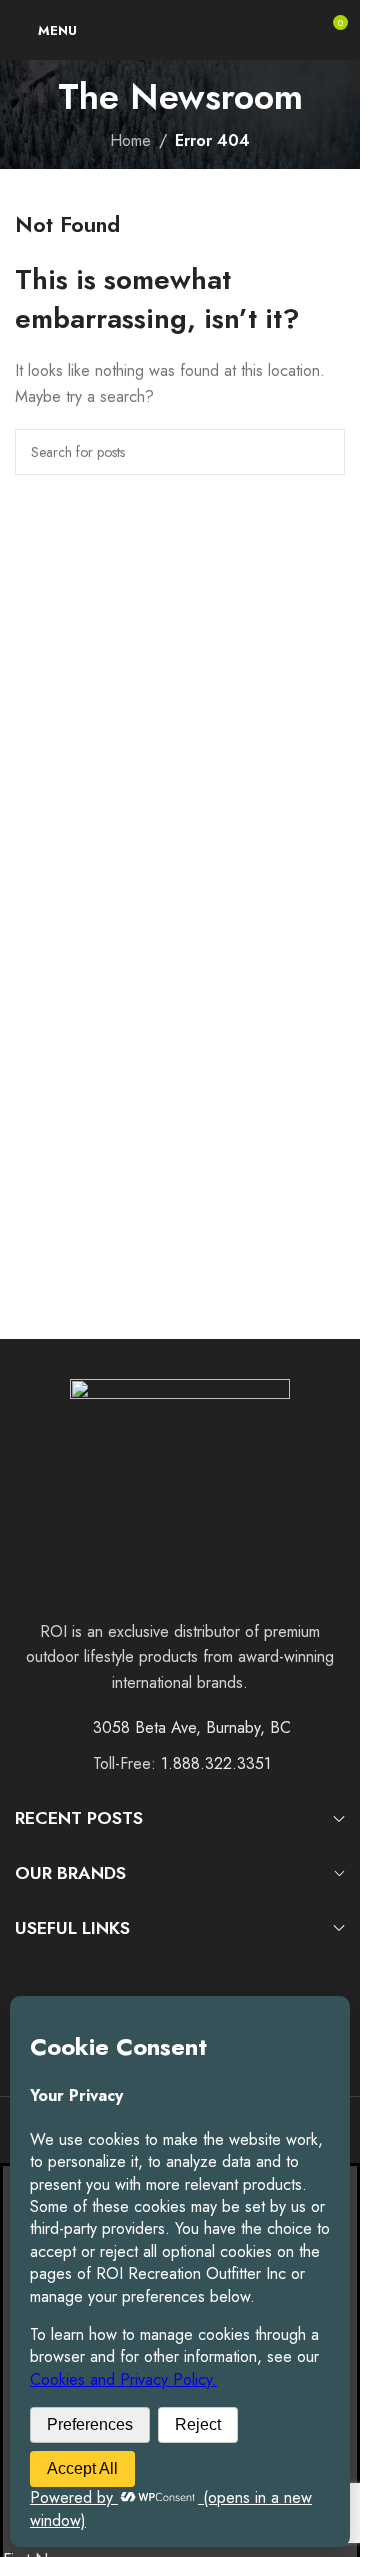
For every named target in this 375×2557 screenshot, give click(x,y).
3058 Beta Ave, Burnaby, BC (192, 1727)
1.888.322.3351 (216, 1763)
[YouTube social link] (78, 1966)
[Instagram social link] (52, 1966)
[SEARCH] (322, 452)
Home (130, 140)
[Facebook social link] (27, 1966)
